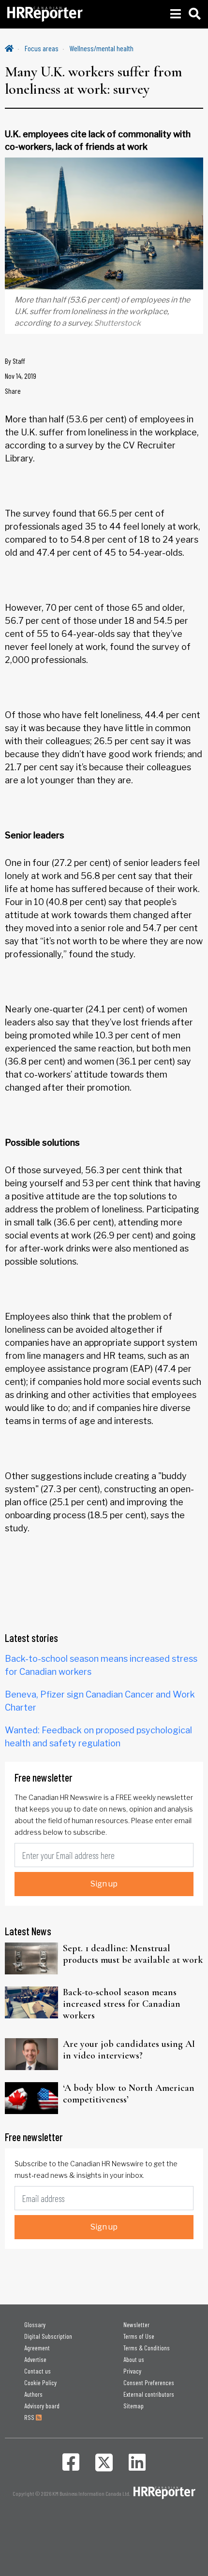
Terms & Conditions (147, 2348)
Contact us (37, 2371)
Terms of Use (139, 2336)
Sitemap (134, 2406)
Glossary (35, 2324)
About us (134, 2359)
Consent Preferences (149, 2382)
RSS (30, 2417)
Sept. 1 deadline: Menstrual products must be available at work (133, 1954)
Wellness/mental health (102, 48)
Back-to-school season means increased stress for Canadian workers (122, 2004)
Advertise (35, 2359)
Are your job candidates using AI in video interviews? (129, 2050)
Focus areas (42, 48)
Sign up (104, 1884)
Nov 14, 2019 (21, 376)
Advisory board (42, 2406)
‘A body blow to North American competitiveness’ (129, 2094)
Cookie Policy (40, 2382)
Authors (33, 2394)
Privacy (132, 2371)
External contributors (149, 2394)
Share (13, 391)
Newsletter (136, 2324)
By (15, 361)
